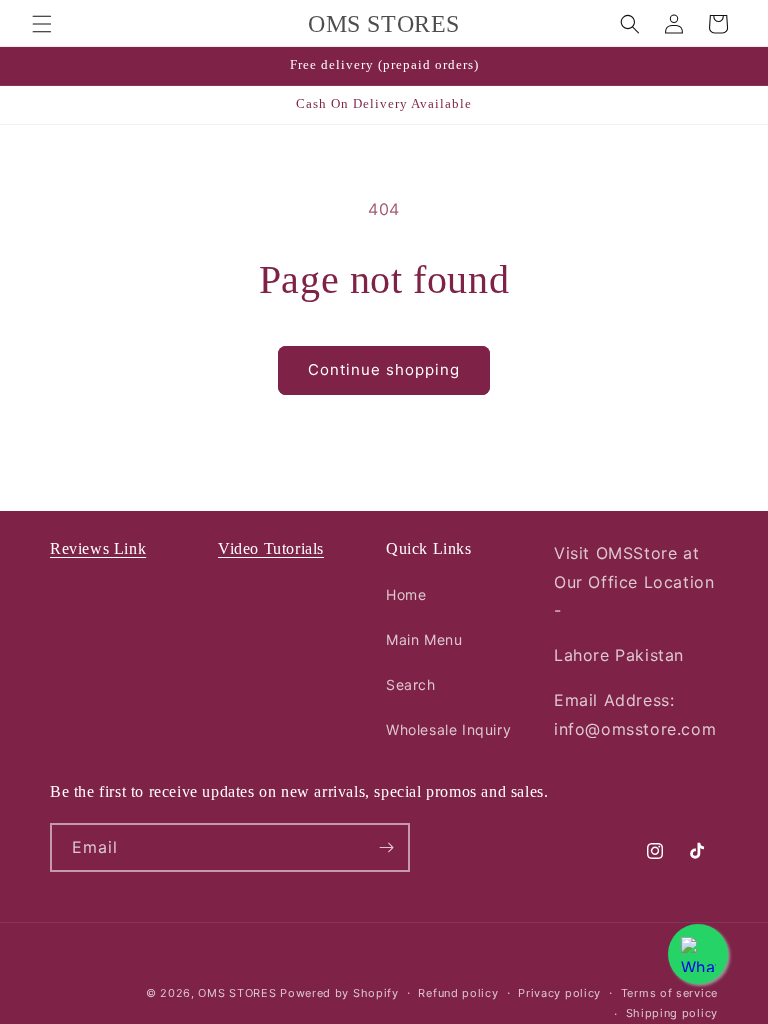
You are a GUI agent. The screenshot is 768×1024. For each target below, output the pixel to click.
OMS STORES (237, 993)
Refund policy (458, 993)
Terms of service (669, 993)
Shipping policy (672, 1013)
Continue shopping (384, 369)
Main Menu (424, 639)
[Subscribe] (386, 847)
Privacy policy (559, 993)
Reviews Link (98, 548)
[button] (42, 24)
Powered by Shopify (339, 993)
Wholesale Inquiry (448, 729)
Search (411, 684)
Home (406, 594)
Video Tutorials (271, 548)
